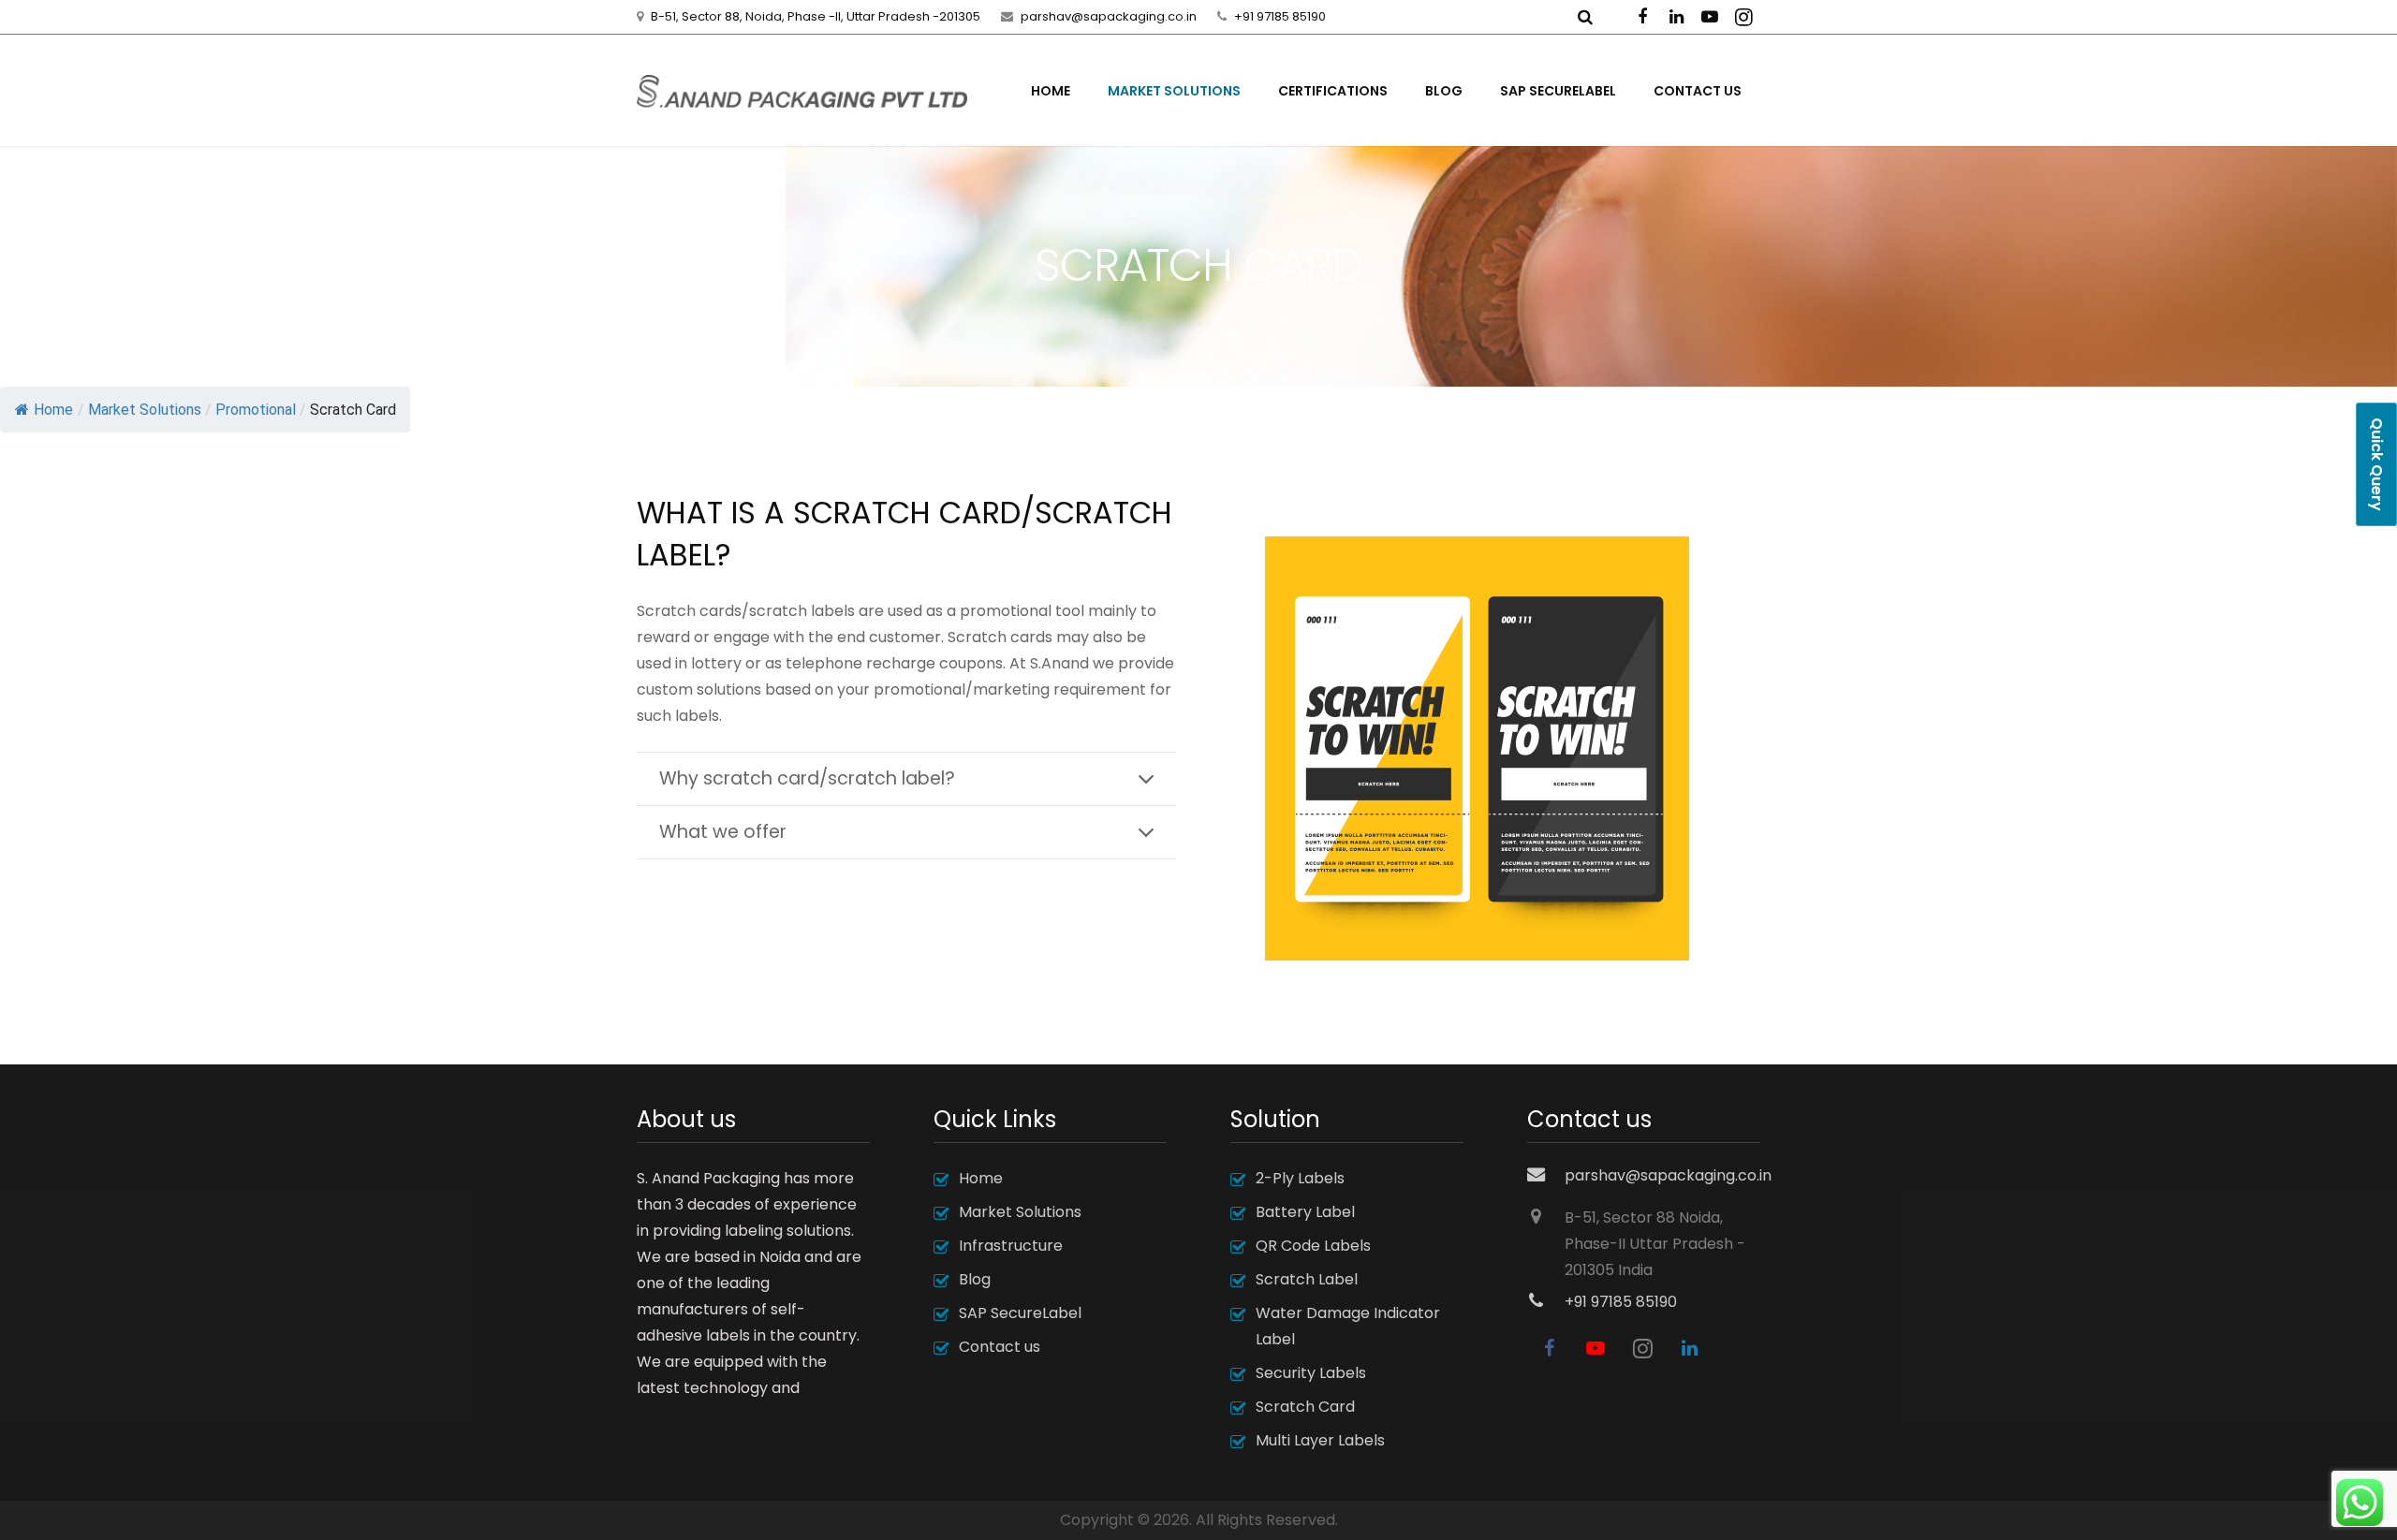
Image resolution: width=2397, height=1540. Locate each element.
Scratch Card (1305, 1407)
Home (53, 410)
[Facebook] (1642, 17)
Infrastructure (1011, 1246)
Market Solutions (1020, 1212)
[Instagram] (1743, 17)
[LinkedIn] (1676, 17)
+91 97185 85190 (1280, 16)
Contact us (1000, 1347)
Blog (975, 1279)
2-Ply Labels (1300, 1178)
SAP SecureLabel (1020, 1313)
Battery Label (1305, 1212)
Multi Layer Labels (1320, 1440)
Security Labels (1311, 1373)
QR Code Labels (1313, 1246)
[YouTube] (1710, 17)
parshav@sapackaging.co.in (1109, 16)
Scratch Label (1307, 1279)
